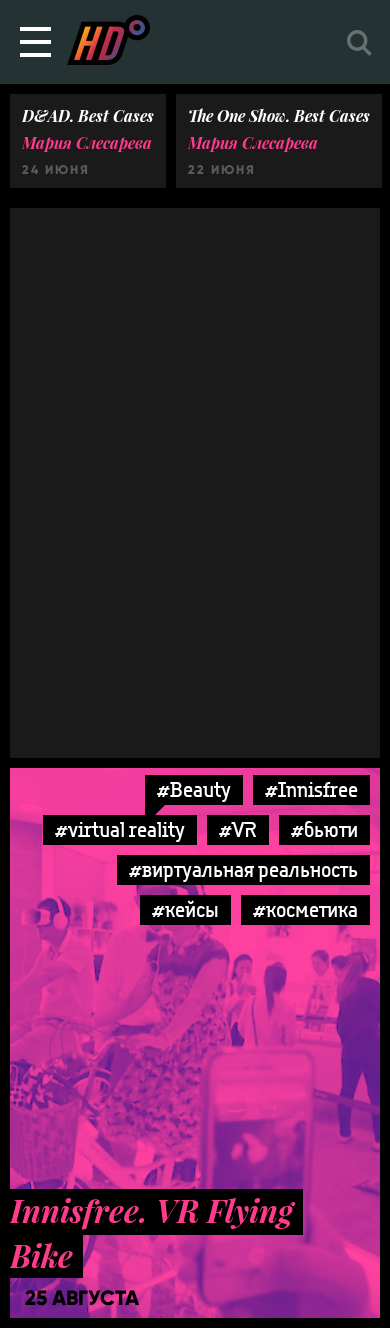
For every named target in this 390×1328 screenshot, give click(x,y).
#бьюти (324, 829)
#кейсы (185, 909)
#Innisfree (311, 789)
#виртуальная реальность (243, 869)
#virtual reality (120, 829)
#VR (238, 829)
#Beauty (194, 789)
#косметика (305, 909)
